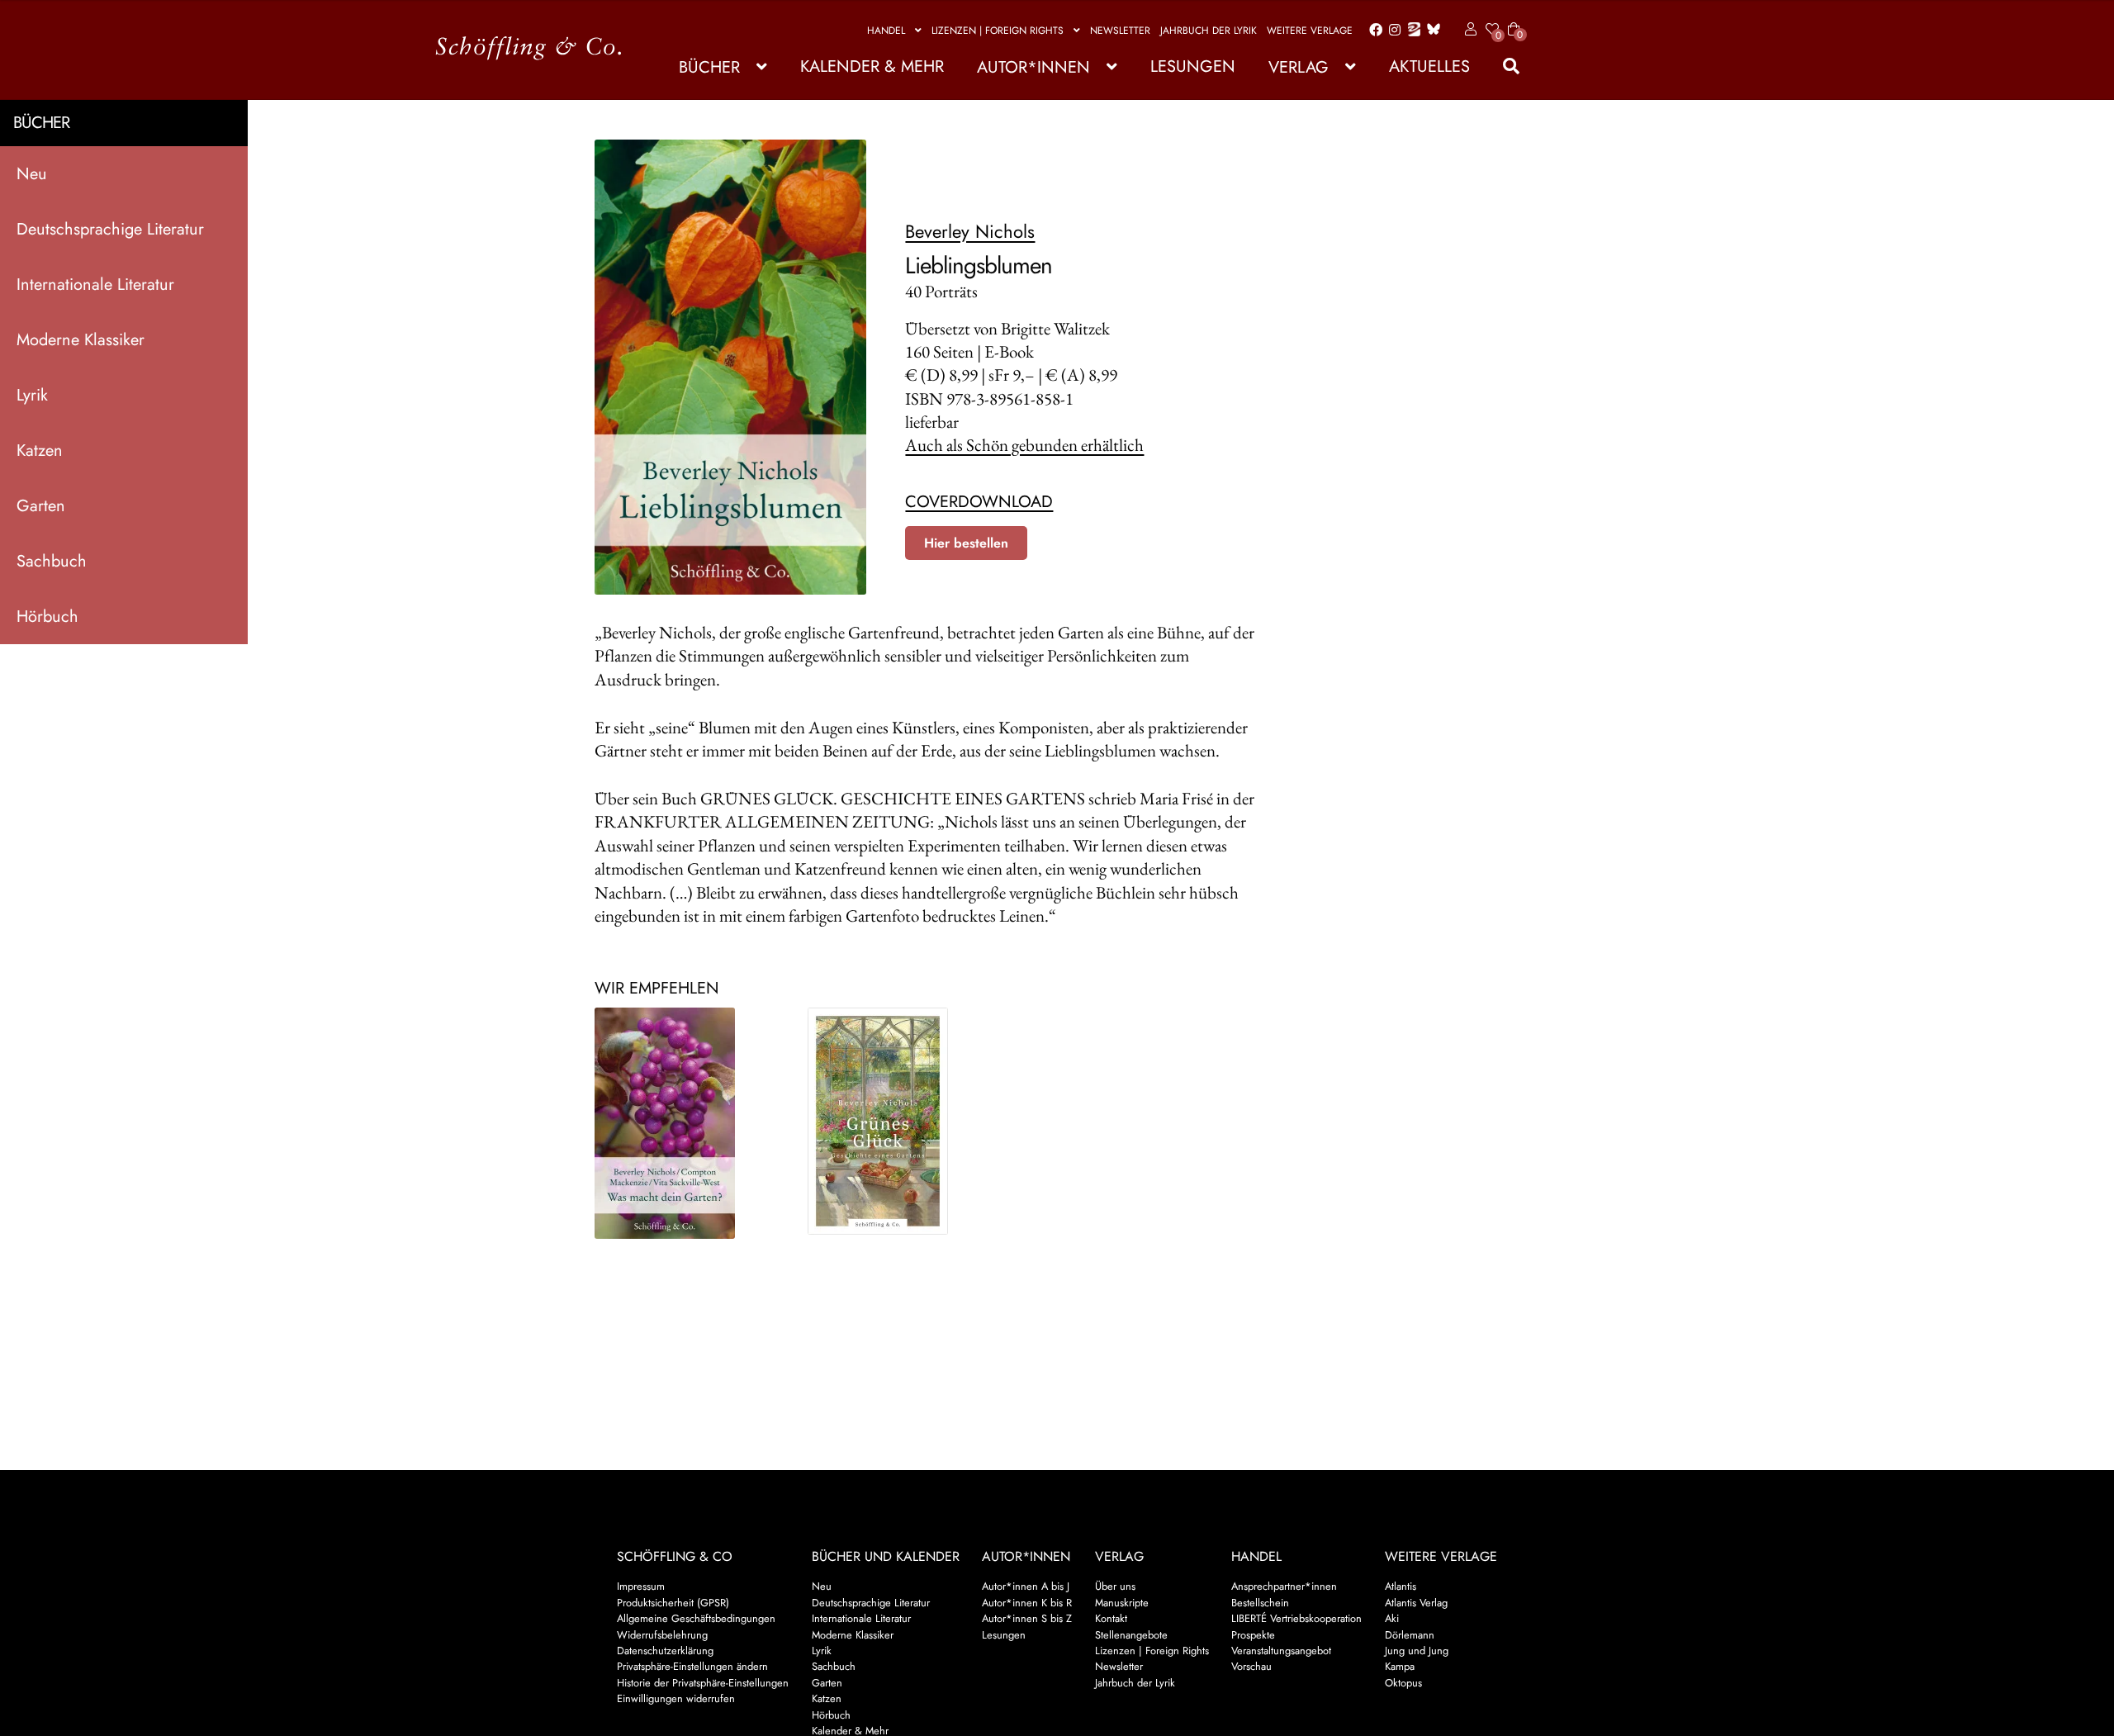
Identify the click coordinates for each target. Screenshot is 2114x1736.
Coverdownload (979, 502)
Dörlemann (1410, 1635)
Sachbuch (52, 561)
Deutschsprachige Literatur (110, 229)
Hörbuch (47, 617)
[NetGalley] (1411, 31)
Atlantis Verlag (1416, 1603)
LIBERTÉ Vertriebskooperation (1296, 1618)
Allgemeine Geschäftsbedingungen (696, 1618)
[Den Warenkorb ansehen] (1514, 19)
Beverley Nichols (970, 231)
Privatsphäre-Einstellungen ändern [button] (692, 1666)
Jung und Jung (1417, 1651)
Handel (886, 31)
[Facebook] (1372, 31)
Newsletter (1120, 31)
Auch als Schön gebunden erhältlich (1024, 445)
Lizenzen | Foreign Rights (998, 31)
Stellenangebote (1131, 1635)
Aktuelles (1429, 66)
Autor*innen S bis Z (1027, 1618)
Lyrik (32, 395)
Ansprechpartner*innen (1284, 1586)
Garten (41, 506)
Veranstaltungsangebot (1281, 1651)
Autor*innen (1033, 67)
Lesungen (1193, 66)
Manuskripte (1122, 1603)
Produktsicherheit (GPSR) (673, 1603)
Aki (1392, 1618)
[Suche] (1503, 66)
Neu (32, 174)
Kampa (1400, 1666)
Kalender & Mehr (872, 66)
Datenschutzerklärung (665, 1651)
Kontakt (1111, 1618)
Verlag (1299, 67)
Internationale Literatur (95, 285)
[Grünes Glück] (900, 1121)
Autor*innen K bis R (1027, 1603)
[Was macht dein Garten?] (687, 1123)
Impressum (641, 1586)
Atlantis (1401, 1586)
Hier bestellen (966, 543)
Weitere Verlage (1310, 31)
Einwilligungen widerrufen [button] (676, 1698)
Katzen (40, 451)
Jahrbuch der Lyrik (1209, 31)
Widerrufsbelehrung (662, 1635)
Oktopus (1403, 1683)
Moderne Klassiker (81, 340)
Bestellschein (1260, 1603)
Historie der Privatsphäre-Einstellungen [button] (703, 1683)
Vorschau (1251, 1666)
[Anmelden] (1468, 30)
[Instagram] (1392, 31)
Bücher (709, 67)
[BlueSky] (1430, 30)
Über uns (1115, 1586)
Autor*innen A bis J (1026, 1586)
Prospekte (1253, 1635)
